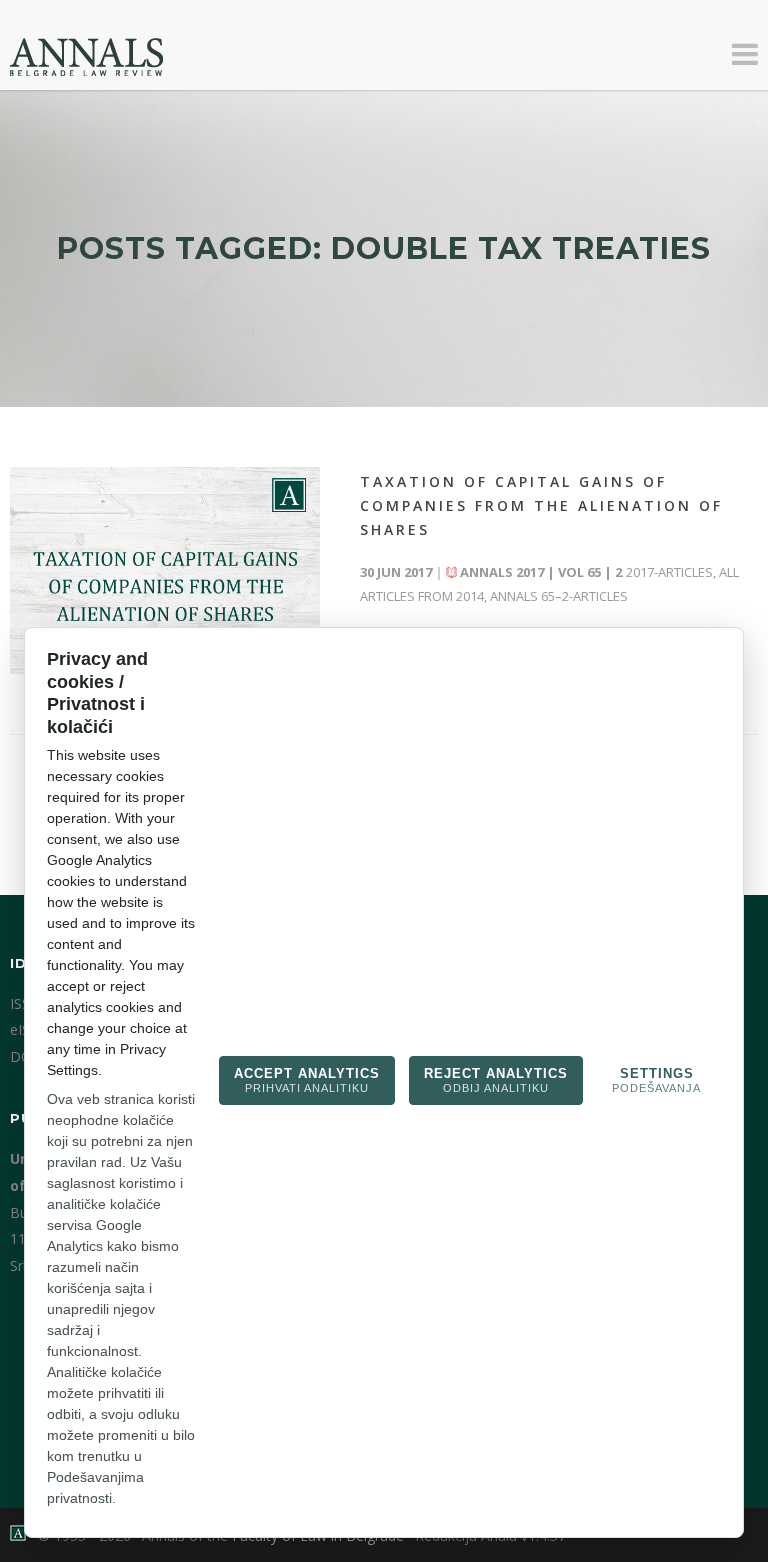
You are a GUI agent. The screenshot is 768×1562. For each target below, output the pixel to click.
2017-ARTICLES (669, 572)
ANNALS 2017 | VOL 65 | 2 (541, 572)
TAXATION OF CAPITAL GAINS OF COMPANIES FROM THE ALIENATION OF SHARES (541, 505)
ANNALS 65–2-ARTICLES (559, 596)
